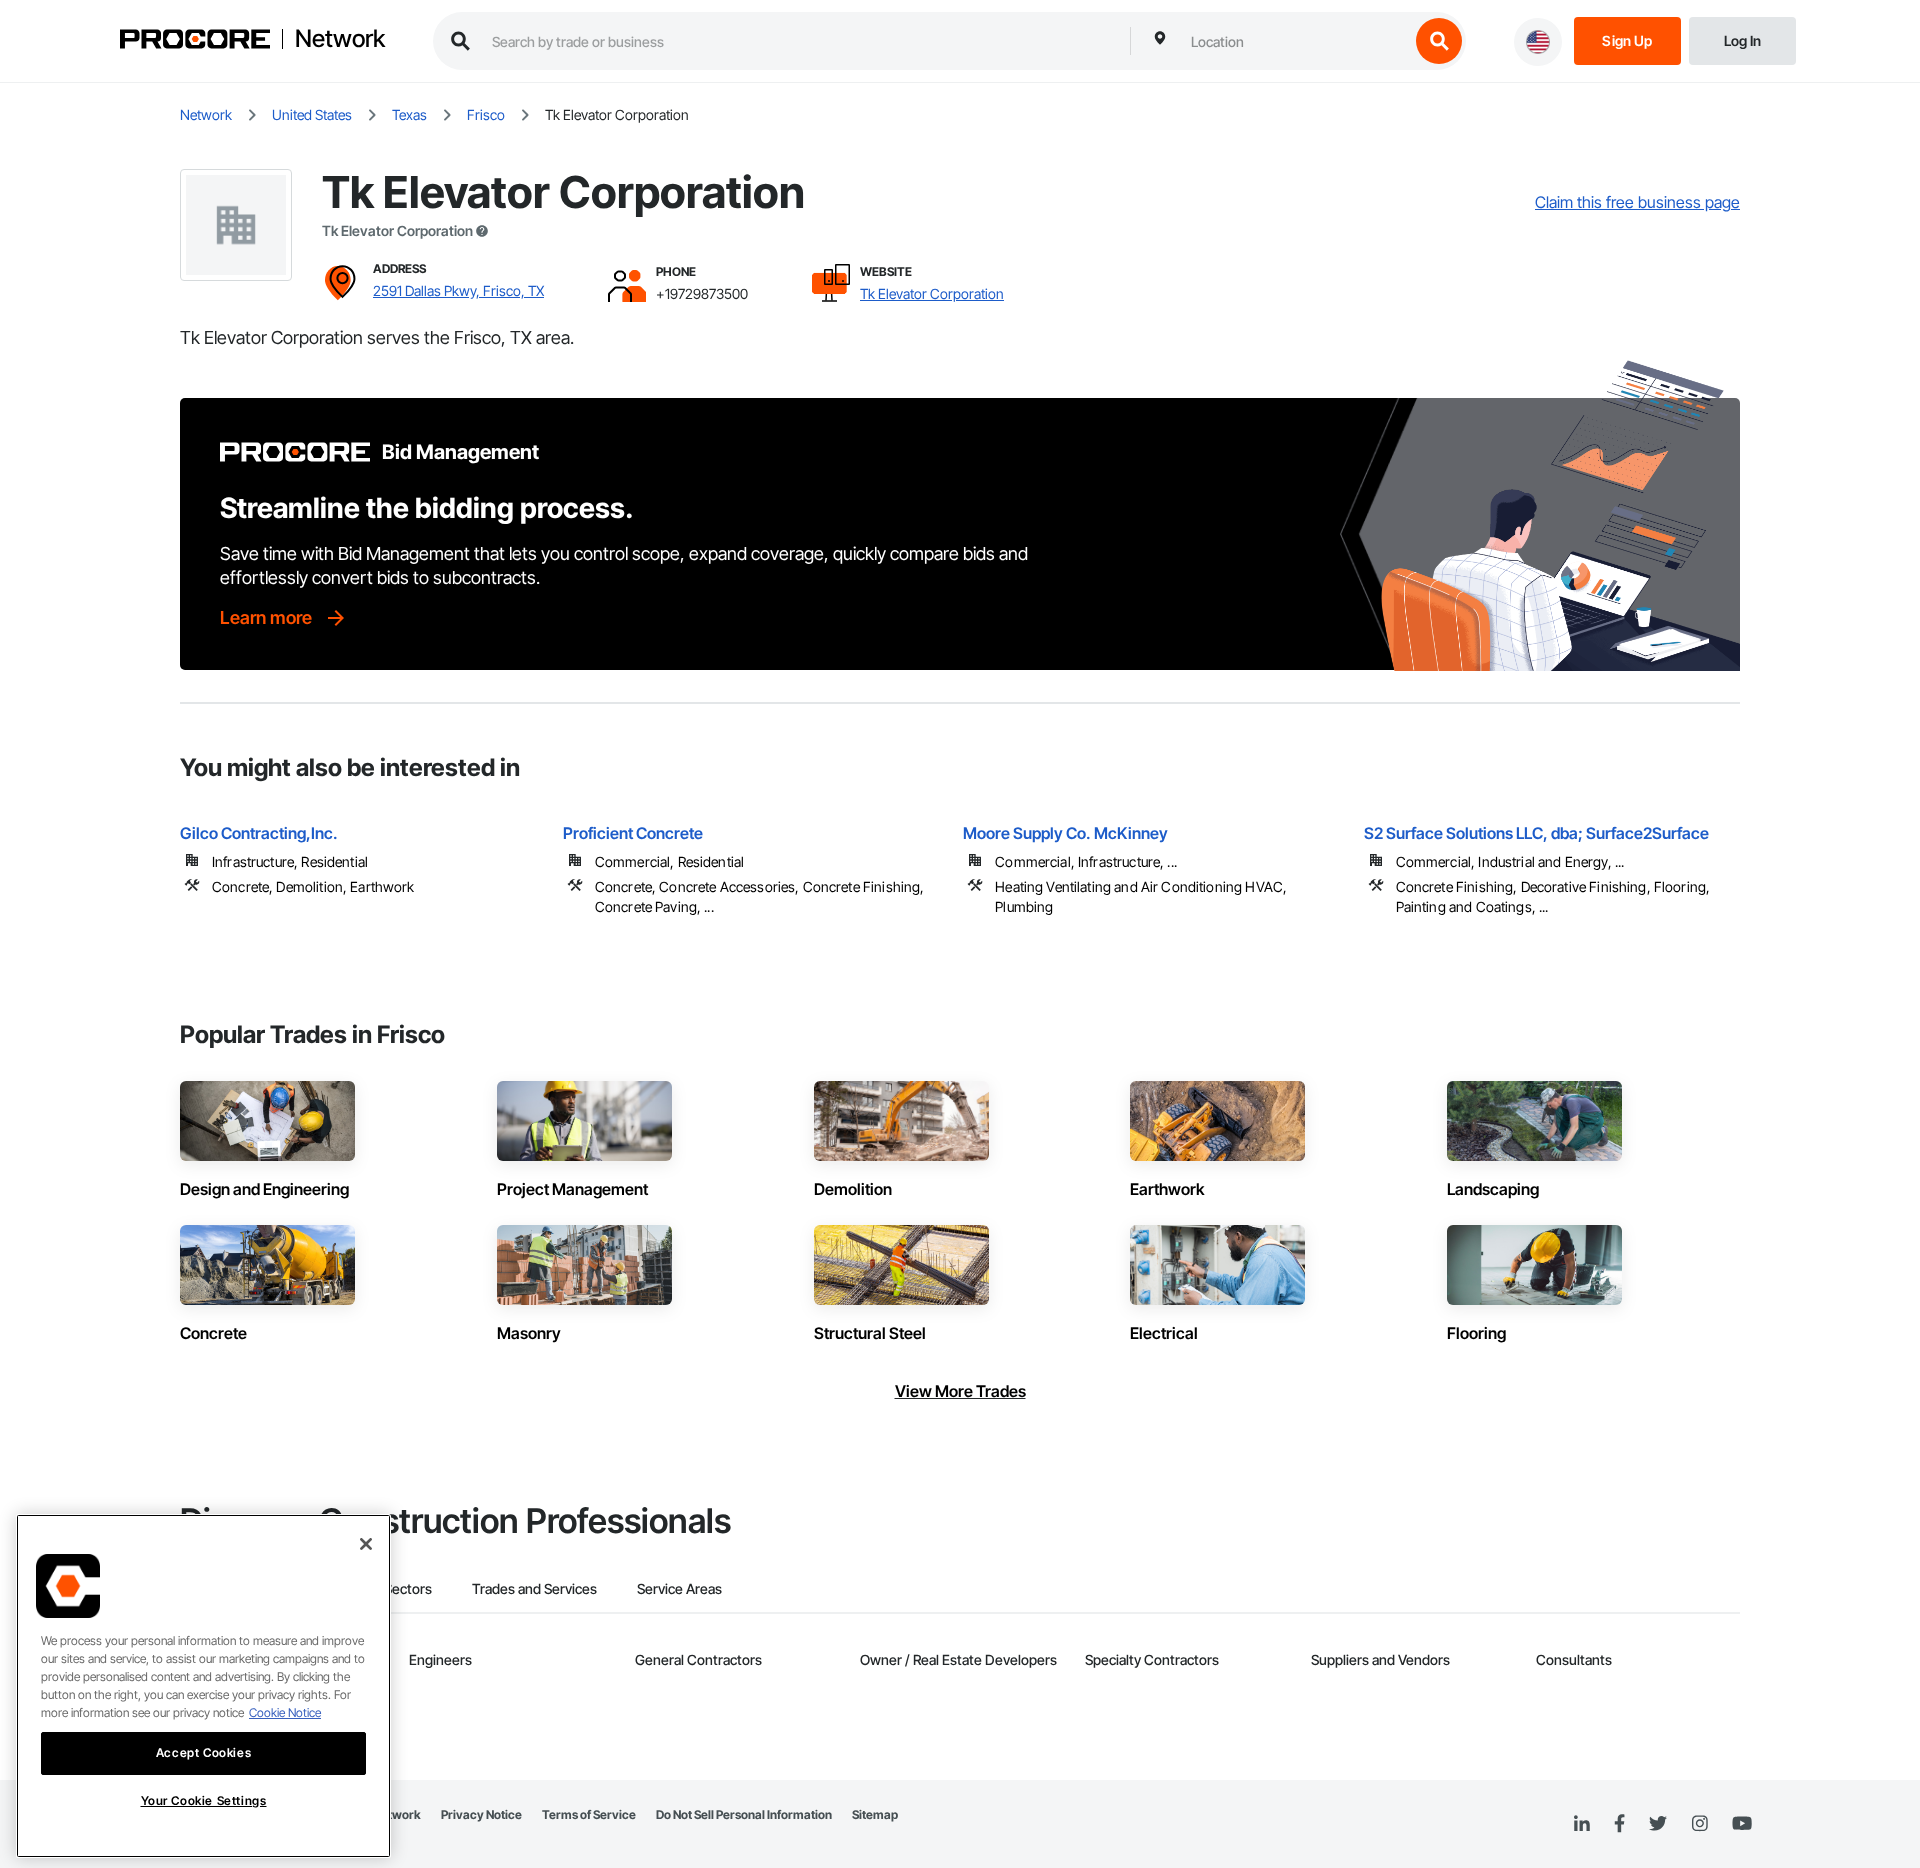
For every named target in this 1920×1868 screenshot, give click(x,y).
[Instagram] (1699, 1824)
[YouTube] (1742, 1824)
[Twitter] (1658, 1824)
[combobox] (1295, 41)
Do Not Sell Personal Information (744, 1814)
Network (340, 39)
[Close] (366, 1544)
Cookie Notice (285, 1712)
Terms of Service (589, 1814)
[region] (203, 1686)
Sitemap (875, 1814)
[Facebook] (1619, 1824)
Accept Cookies (203, 1752)
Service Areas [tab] (679, 1588)
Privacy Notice (481, 1814)
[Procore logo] (195, 41)
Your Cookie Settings (204, 1800)
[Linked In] (1582, 1824)
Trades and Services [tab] (534, 1588)
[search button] (1439, 41)
